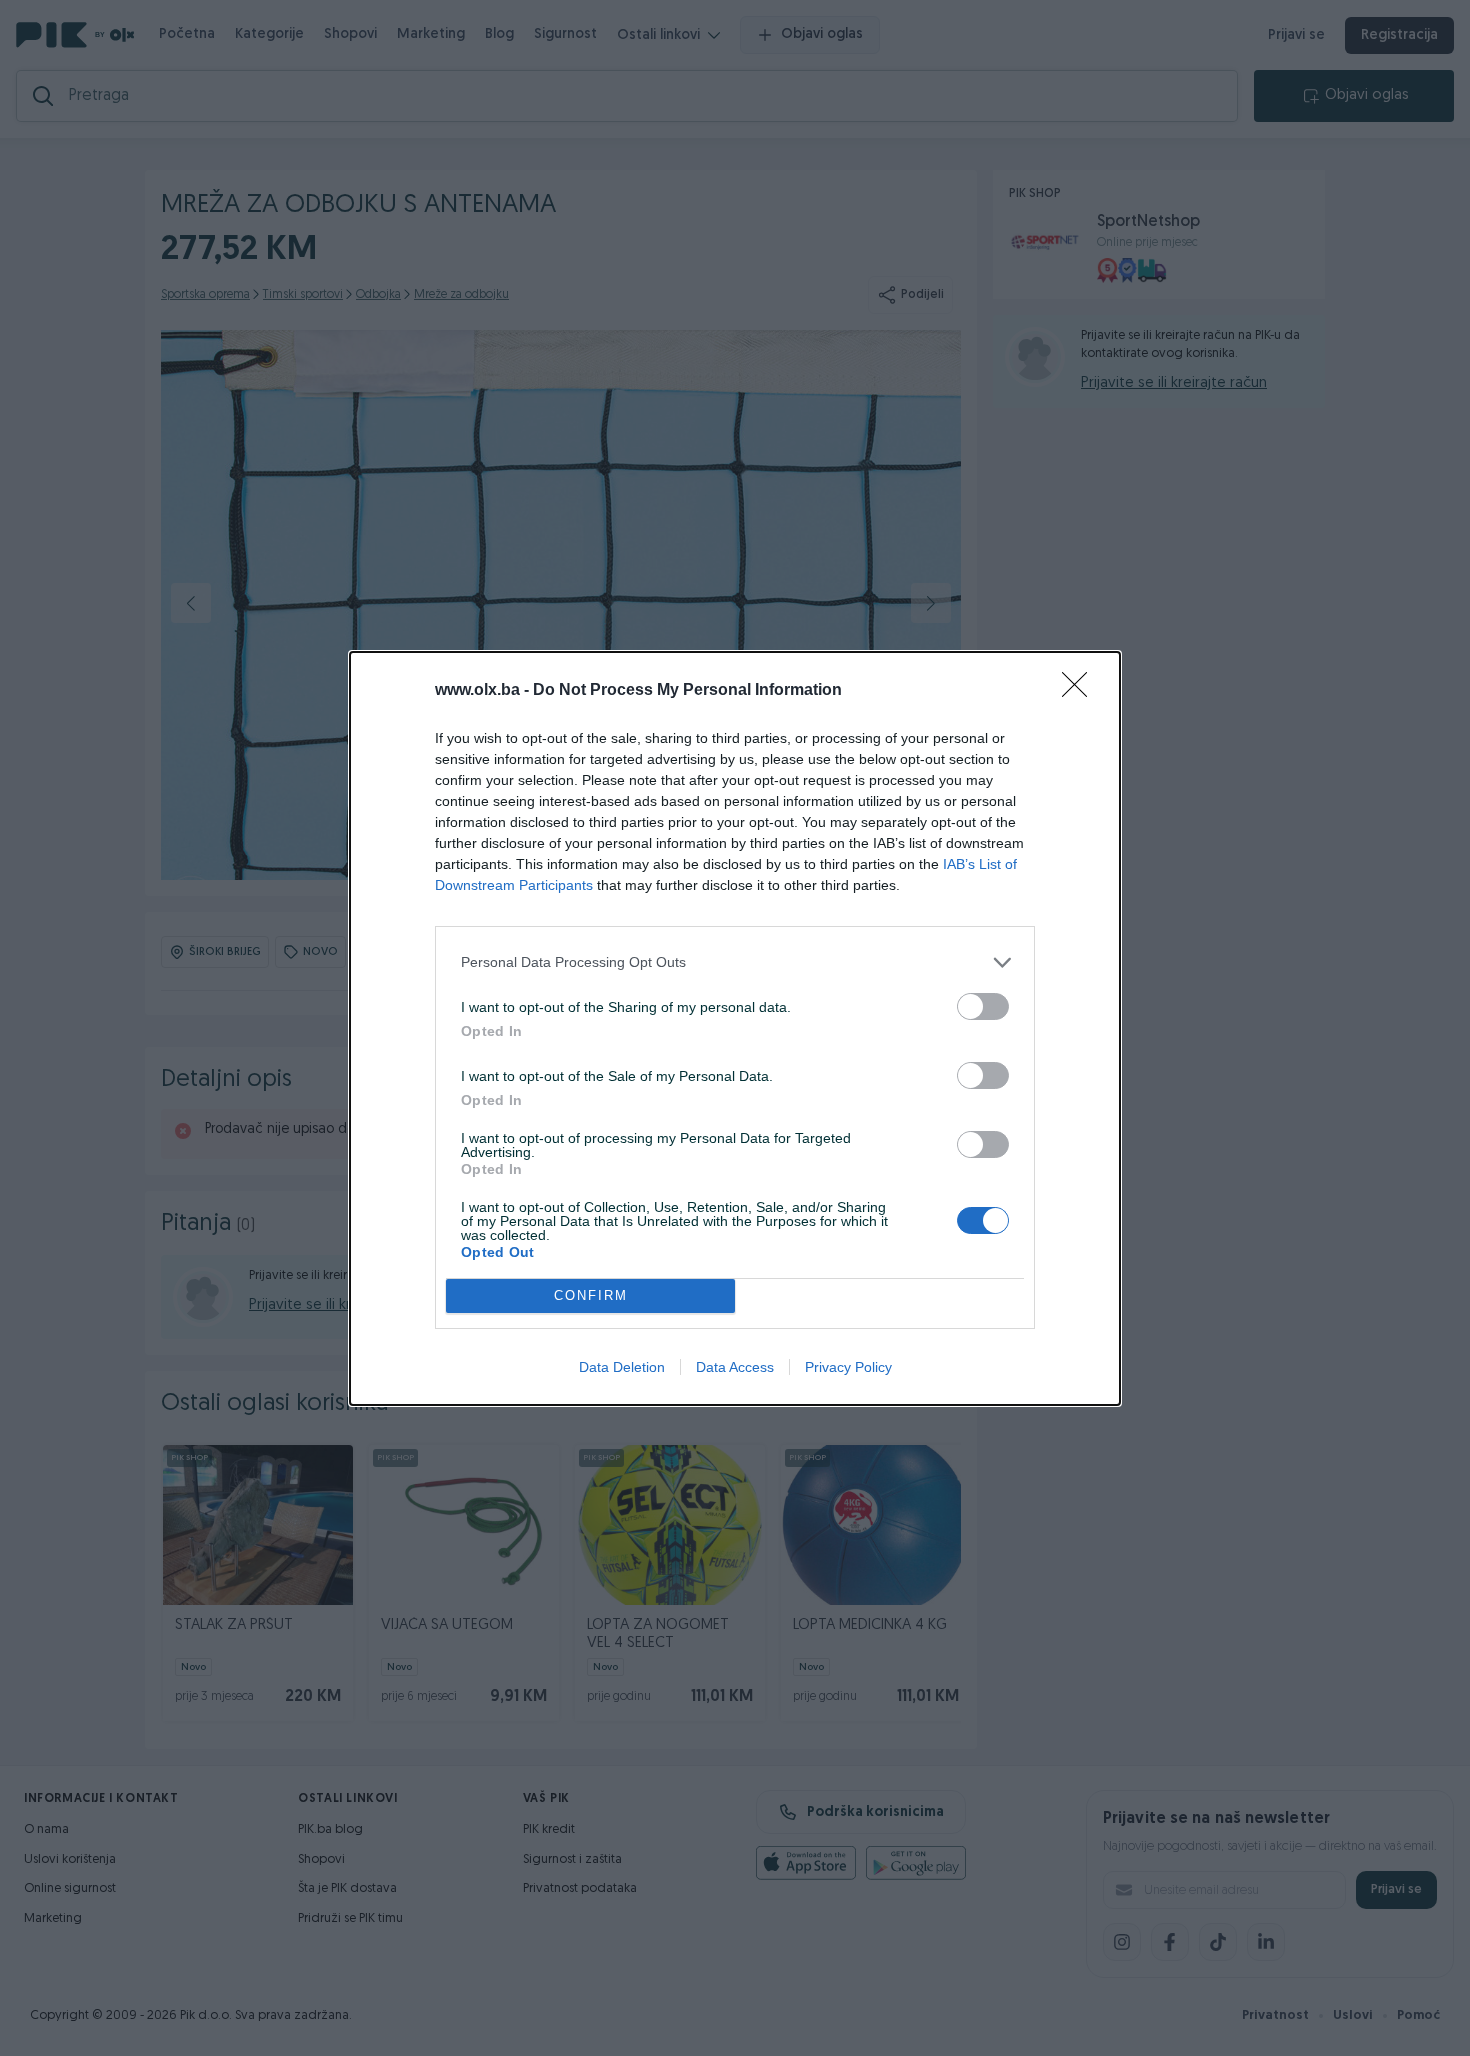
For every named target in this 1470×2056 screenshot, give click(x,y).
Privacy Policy (848, 1367)
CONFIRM (591, 1295)
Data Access (735, 1367)
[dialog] (735, 1028)
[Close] (1081, 691)
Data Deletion (622, 1367)
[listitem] (735, 962)
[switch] (983, 1006)
